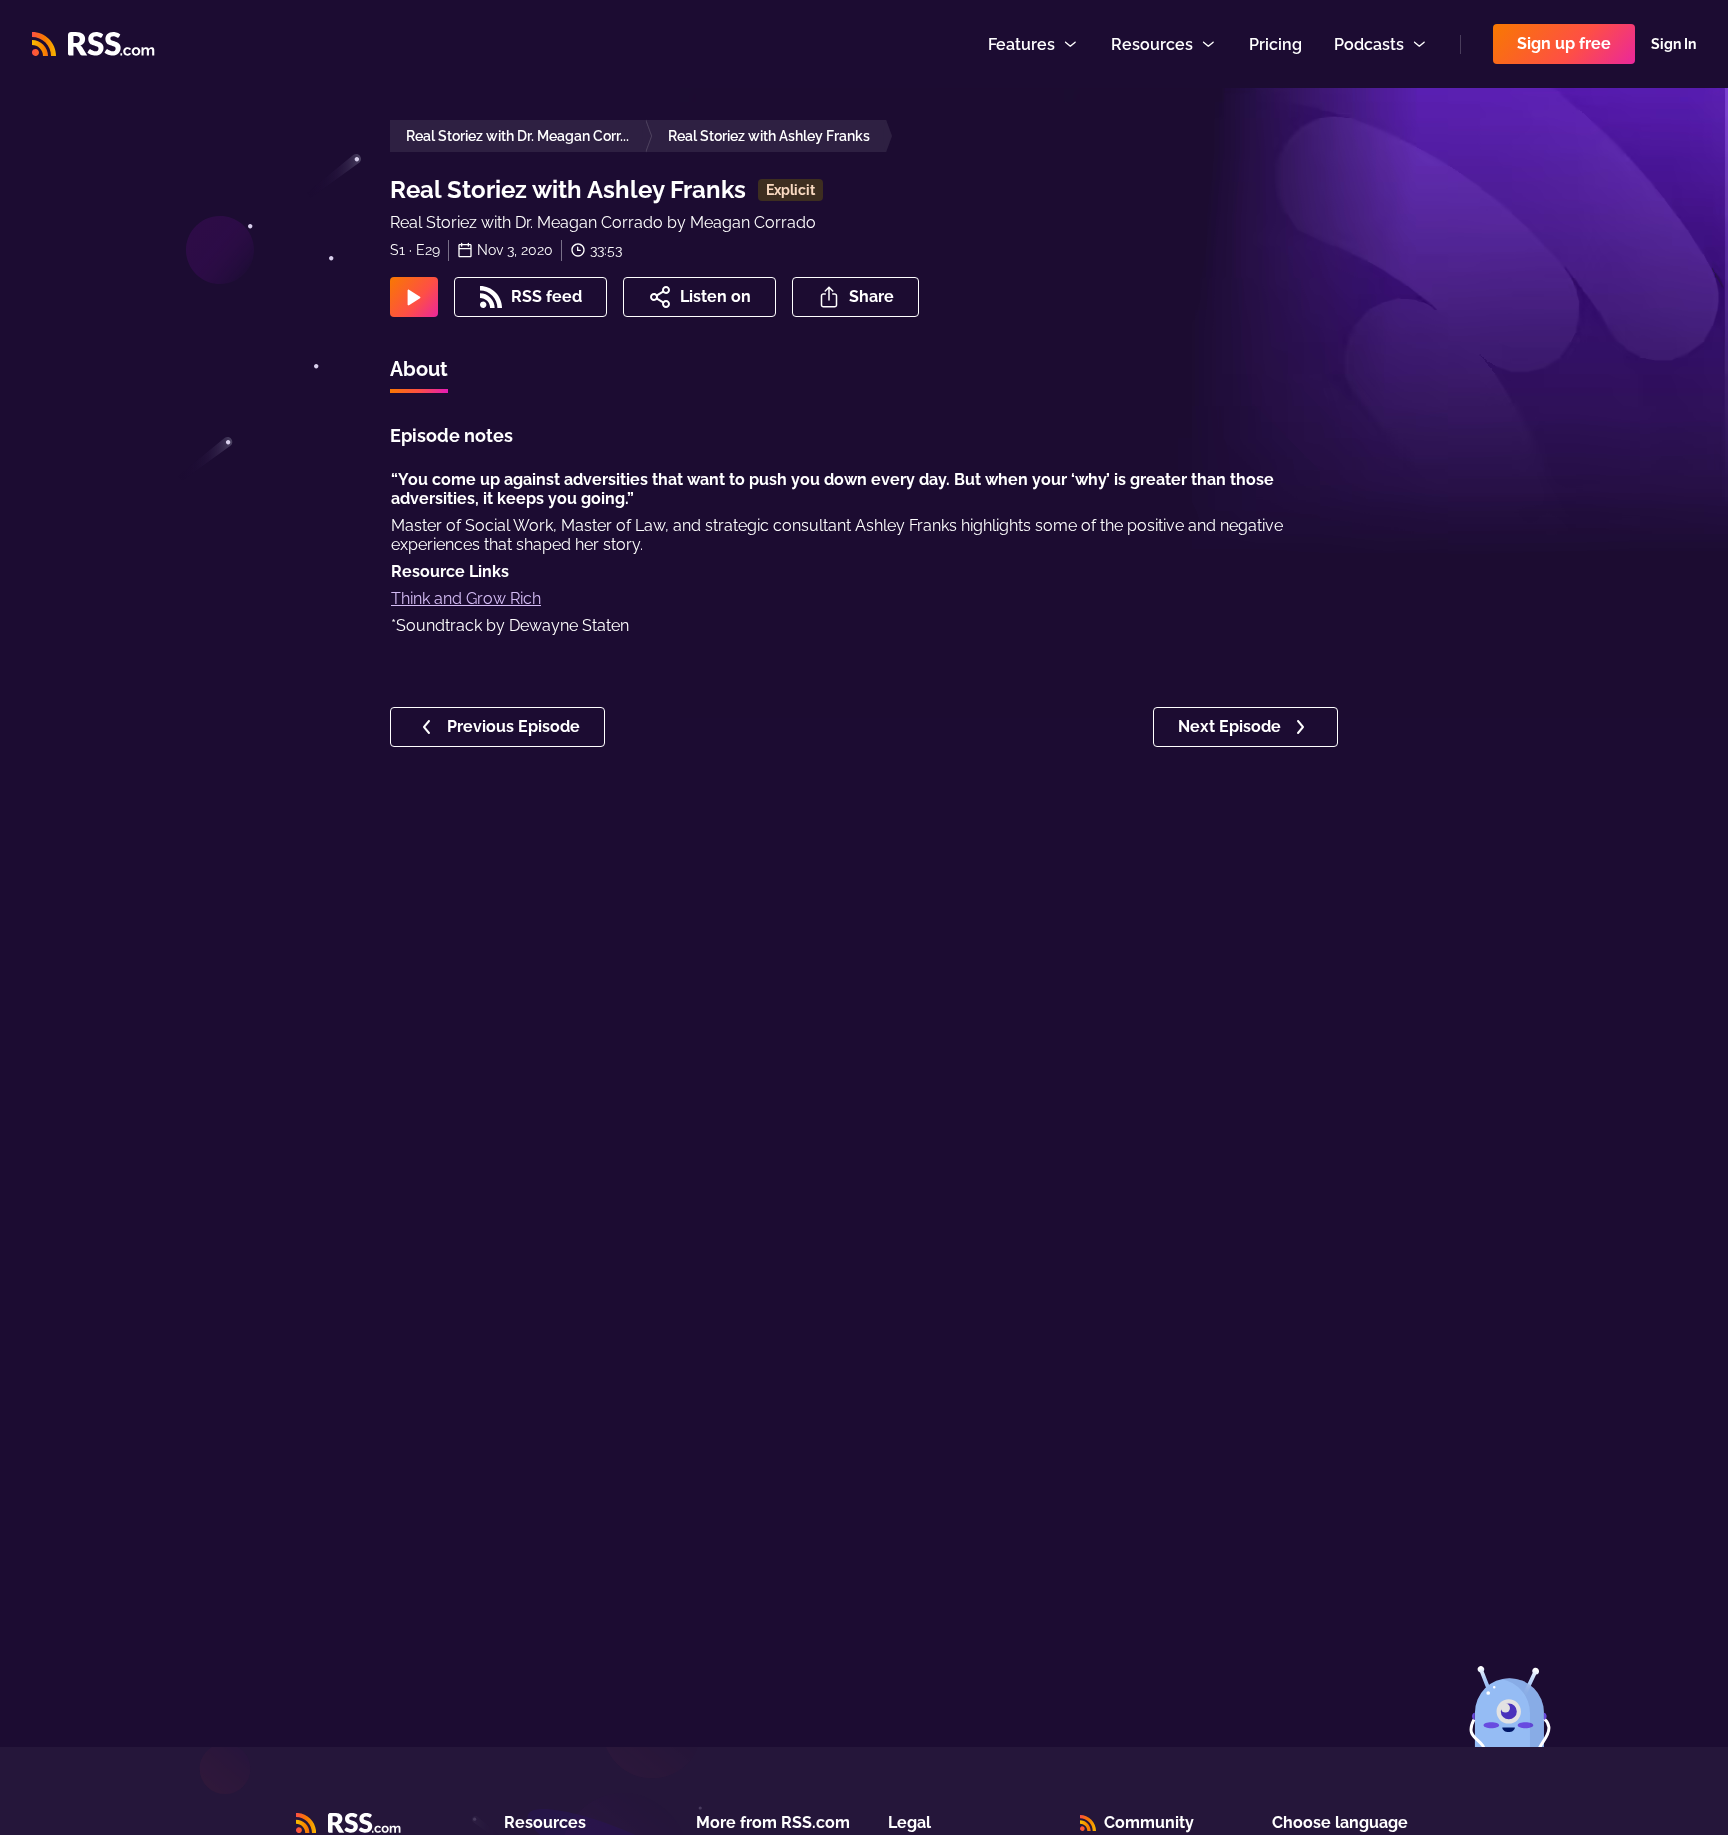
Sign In (1673, 44)
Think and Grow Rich (466, 598)
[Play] (414, 297)
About (419, 369)
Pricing (1275, 44)
